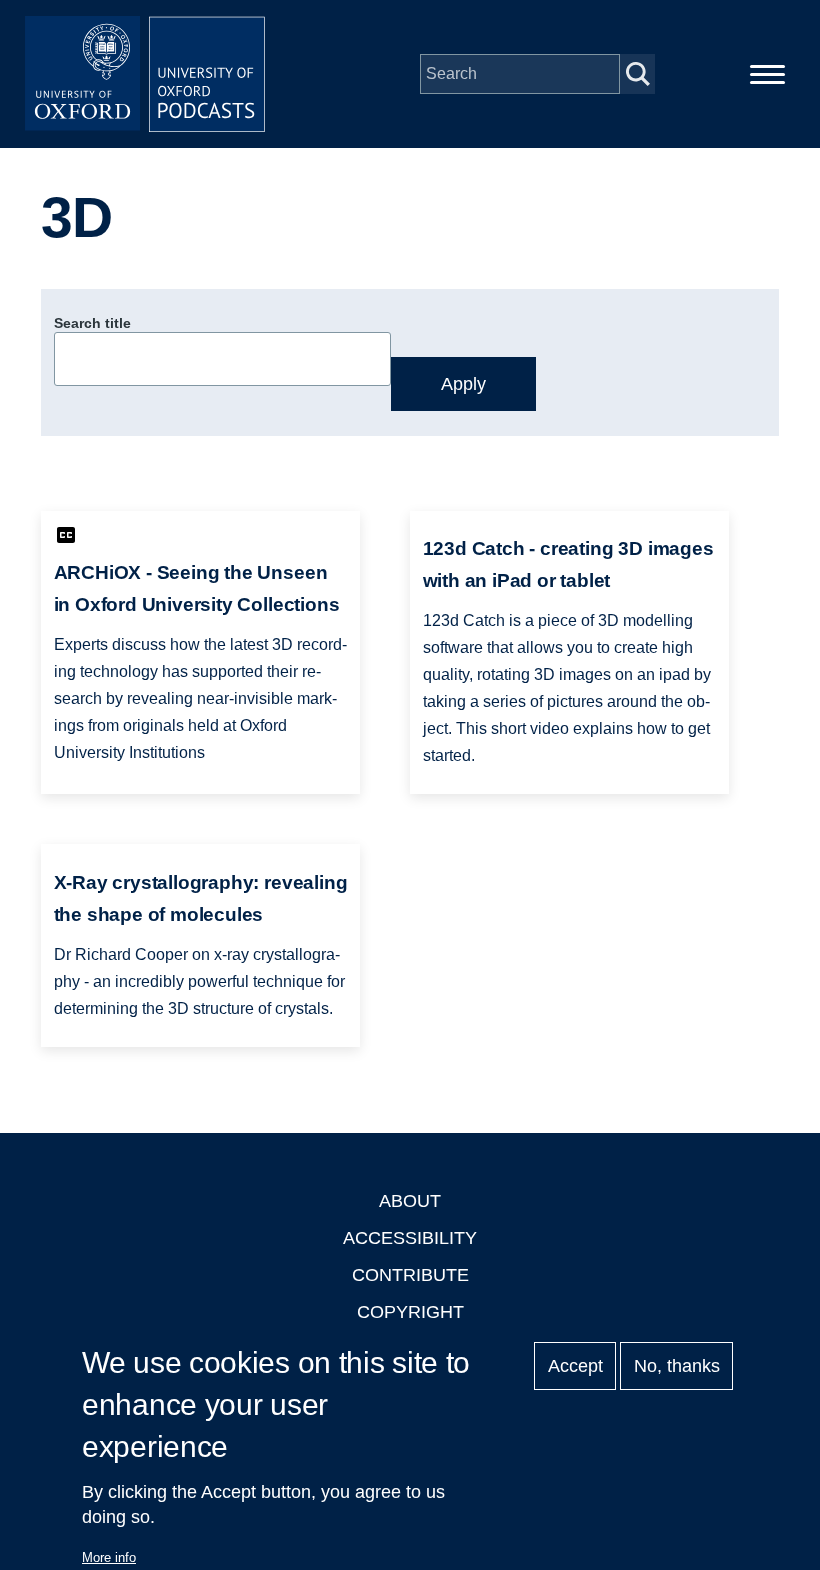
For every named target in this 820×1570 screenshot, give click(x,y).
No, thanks (677, 1366)
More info (109, 1557)
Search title (92, 323)
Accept (575, 1366)
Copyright (410, 1312)
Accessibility (410, 1238)
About (410, 1201)
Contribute (410, 1275)
